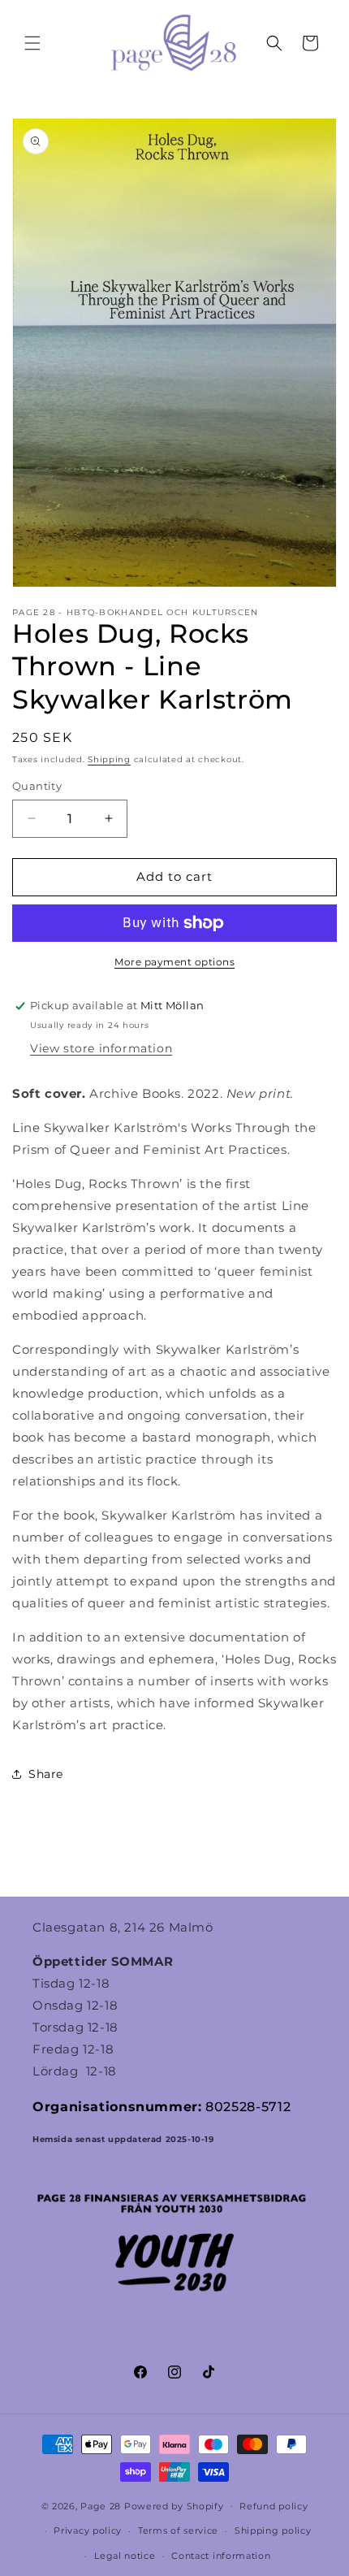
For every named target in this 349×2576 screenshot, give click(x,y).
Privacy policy (88, 2530)
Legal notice (125, 2556)
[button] (32, 43)
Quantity (37, 786)
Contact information (221, 2556)
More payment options (174, 962)
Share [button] (46, 1774)
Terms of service (178, 2530)
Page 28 (102, 2505)
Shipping (109, 759)
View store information (101, 1048)
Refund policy (274, 2506)
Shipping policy (273, 2530)
